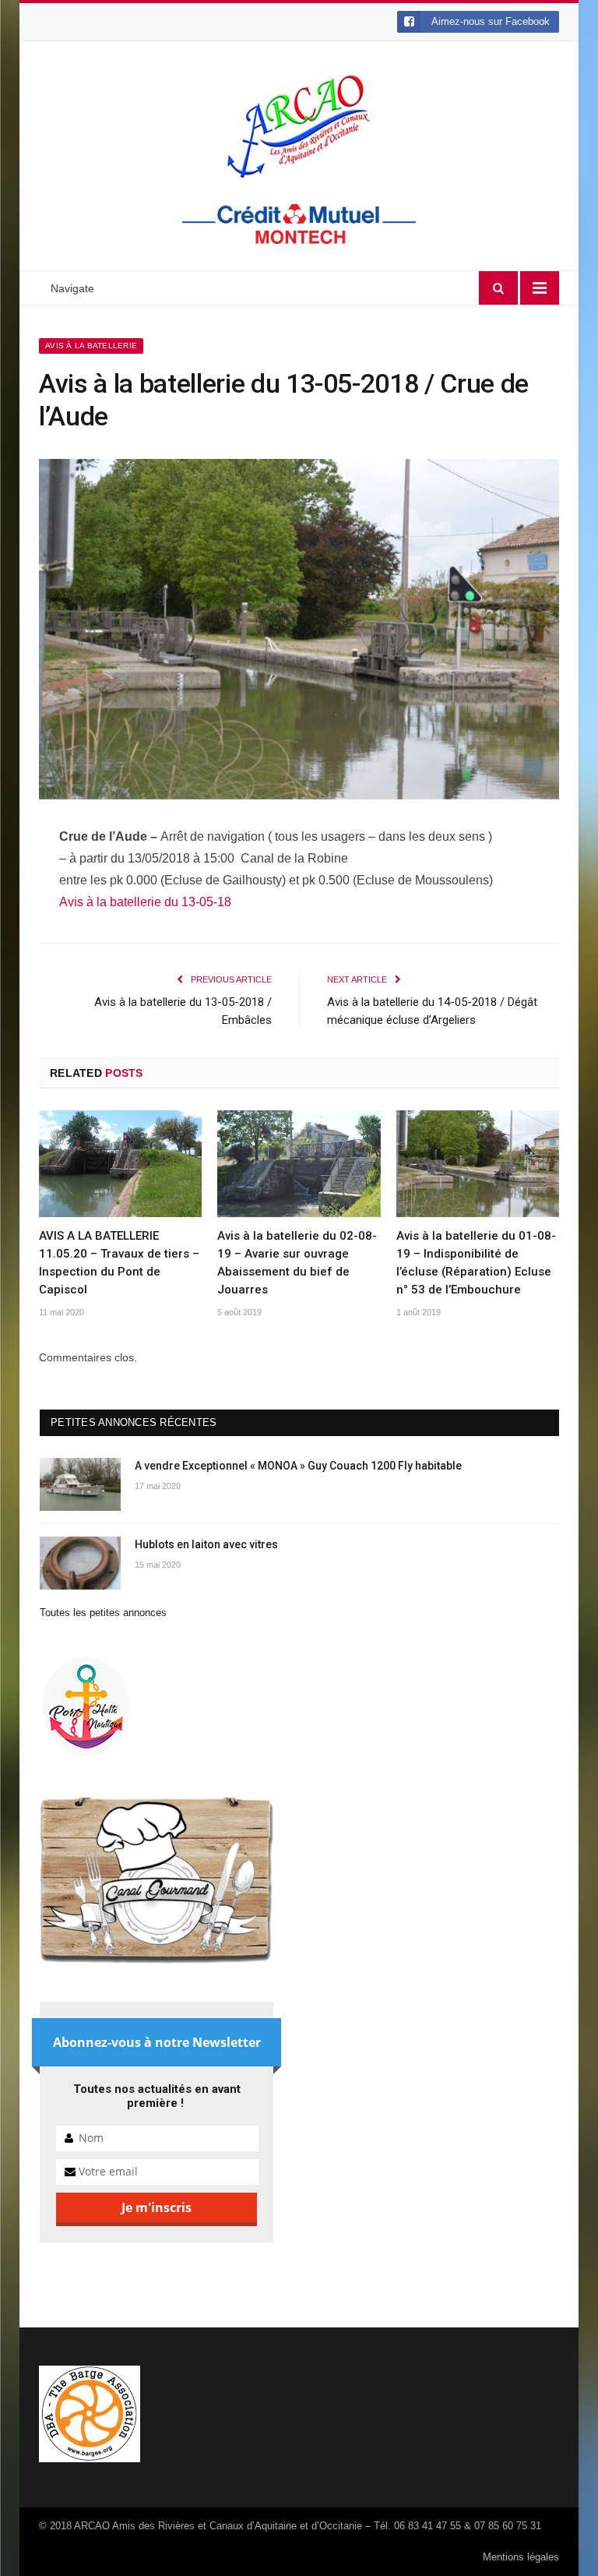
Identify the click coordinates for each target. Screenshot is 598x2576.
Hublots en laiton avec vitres (206, 1544)
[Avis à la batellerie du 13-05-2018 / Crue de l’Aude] (299, 632)
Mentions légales (521, 2557)
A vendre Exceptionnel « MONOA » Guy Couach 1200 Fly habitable (298, 1466)
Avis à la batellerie (91, 346)
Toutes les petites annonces (103, 1613)
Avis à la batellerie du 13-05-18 (145, 902)
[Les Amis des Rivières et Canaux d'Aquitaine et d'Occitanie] (299, 126)
